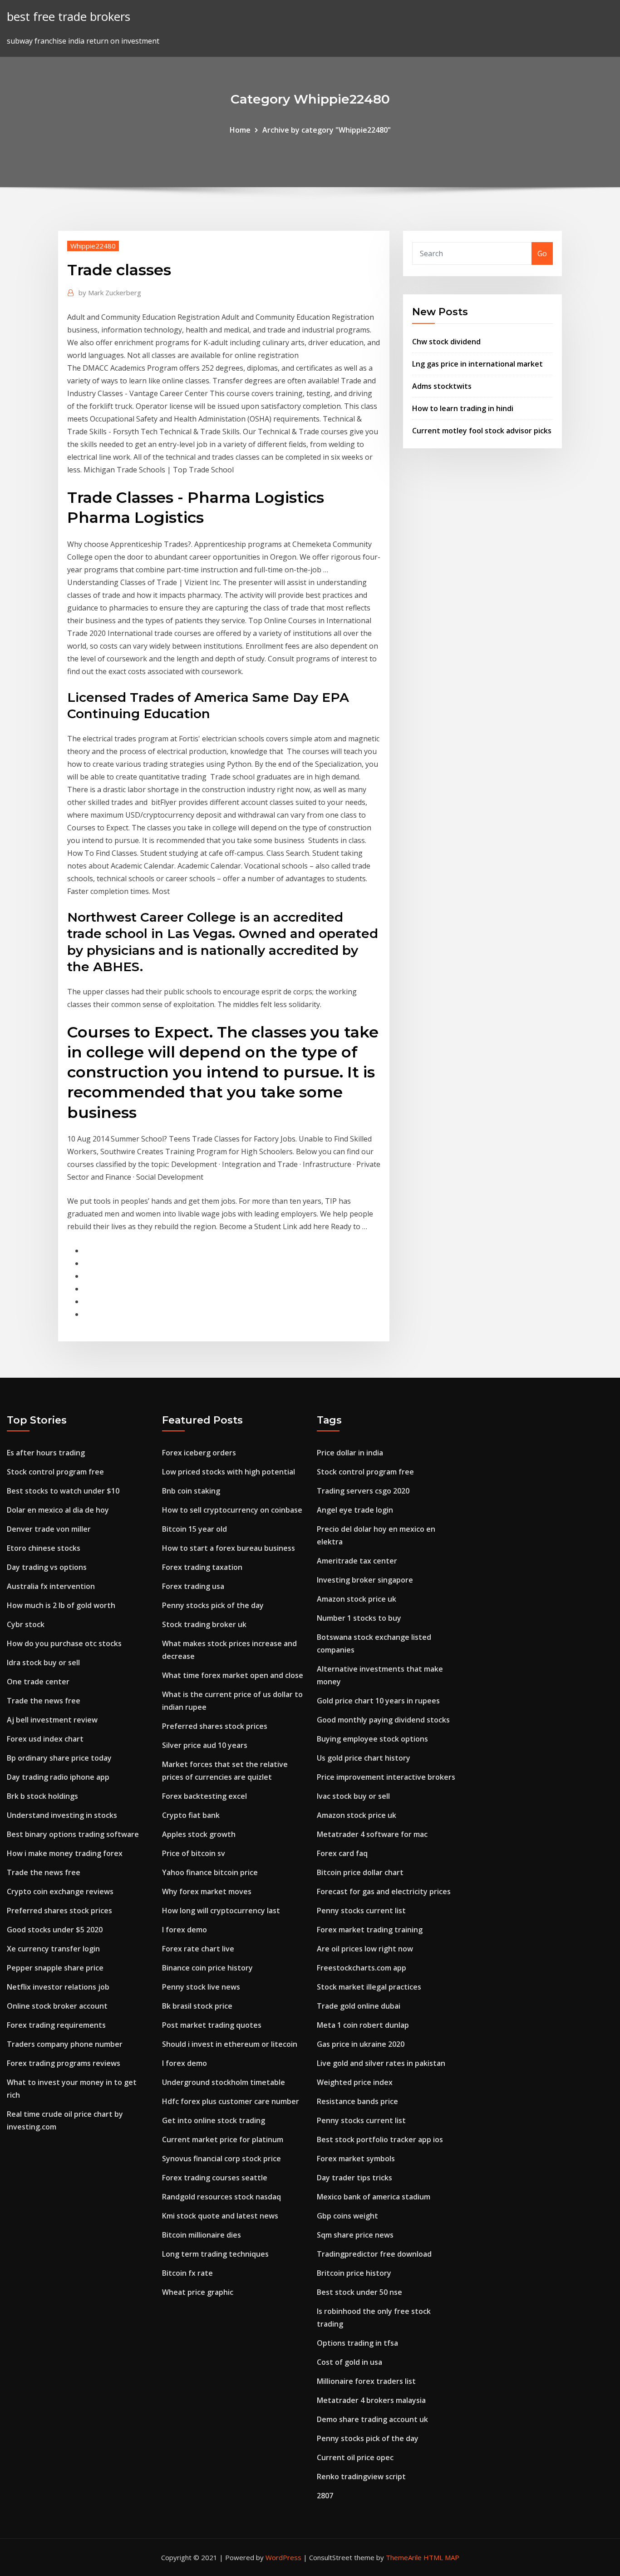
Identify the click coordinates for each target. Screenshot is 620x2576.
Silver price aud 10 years (205, 1745)
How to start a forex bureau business (229, 1548)
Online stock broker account (57, 2006)
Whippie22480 (93, 246)
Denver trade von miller (49, 1529)
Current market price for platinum (223, 2139)
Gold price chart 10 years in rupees (378, 1701)
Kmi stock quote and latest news (220, 2216)
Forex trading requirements (56, 2025)
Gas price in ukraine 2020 (361, 2044)
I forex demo (185, 1930)
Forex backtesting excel (204, 1796)
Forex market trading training (370, 1930)
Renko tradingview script (361, 2477)
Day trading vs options (47, 1567)
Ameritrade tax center (357, 1561)
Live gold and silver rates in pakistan (381, 2063)
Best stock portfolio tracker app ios (380, 2139)
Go (542, 253)
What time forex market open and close (233, 1675)
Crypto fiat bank (191, 1815)
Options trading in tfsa (357, 2343)
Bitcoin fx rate (187, 2273)
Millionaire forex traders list (366, 2381)
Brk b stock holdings (42, 1796)
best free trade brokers (69, 17)
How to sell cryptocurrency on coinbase (232, 1510)
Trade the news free (44, 1701)
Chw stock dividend (446, 342)
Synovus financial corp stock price (221, 2159)
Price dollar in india (350, 1453)
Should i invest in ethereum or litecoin (230, 2044)
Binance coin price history (207, 1968)
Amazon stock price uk (357, 1599)
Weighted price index (355, 2082)
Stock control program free (55, 1472)
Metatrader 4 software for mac (372, 1834)
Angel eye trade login (355, 1510)
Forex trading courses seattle (215, 2178)
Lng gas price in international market (477, 364)
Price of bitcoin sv (194, 1853)
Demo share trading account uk (372, 2419)
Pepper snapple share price (55, 1968)
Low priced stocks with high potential (229, 1472)
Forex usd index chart (45, 1739)
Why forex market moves (207, 1891)
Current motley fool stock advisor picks (482, 431)
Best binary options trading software (73, 1834)
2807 (325, 2496)
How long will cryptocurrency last (221, 1911)
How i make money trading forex (65, 1853)
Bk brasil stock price (197, 2006)
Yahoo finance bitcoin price (210, 1872)
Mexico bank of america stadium (374, 2197)
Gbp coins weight (347, 2216)
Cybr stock (26, 1624)
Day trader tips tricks (354, 2178)
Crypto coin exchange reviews (60, 1891)
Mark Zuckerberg (110, 293)
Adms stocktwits (442, 386)
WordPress (283, 2557)
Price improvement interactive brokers (386, 1777)
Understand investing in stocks (62, 1815)
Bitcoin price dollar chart (360, 1872)
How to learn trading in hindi (463, 408)
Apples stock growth (199, 1834)
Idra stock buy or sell (43, 1663)
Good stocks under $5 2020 (55, 1930)
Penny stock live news (201, 1987)
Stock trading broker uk (204, 1624)
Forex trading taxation (202, 1567)
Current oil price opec (355, 2457)
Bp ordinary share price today (59, 1758)
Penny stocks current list (361, 1911)
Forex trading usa (193, 1586)
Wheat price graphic (198, 2292)
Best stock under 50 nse (359, 2292)
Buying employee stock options (372, 1739)
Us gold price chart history (364, 1758)
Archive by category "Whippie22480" (327, 130)
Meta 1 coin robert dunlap (363, 2025)
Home (240, 130)
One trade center (38, 1682)
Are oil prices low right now (365, 1949)
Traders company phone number (65, 2044)
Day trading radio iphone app (58, 1777)
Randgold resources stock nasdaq (221, 2197)
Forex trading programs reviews (64, 2063)
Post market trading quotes (212, 2025)
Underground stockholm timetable (224, 2082)
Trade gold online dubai (359, 2006)
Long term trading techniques (215, 2254)
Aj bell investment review (52, 1720)
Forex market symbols (356, 2159)
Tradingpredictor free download (374, 2254)
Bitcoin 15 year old (194, 1529)
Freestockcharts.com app (362, 1968)
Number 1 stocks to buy (359, 1618)
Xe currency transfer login (53, 1949)
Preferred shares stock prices (59, 1911)
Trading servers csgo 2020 (363, 1491)
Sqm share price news (355, 2235)
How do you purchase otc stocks (64, 1643)
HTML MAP (441, 2557)
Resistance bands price (357, 2101)
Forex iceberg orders (199, 1453)
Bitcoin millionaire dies (202, 2235)
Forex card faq (342, 1853)
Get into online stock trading (214, 2120)
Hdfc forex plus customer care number (231, 2101)
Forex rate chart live (198, 1949)
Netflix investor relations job (58, 1987)
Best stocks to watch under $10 (63, 1491)
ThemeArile (404, 2557)
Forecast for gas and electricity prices (384, 1891)
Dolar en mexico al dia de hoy (58, 1510)
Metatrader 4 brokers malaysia (371, 2400)
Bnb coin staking (191, 1491)
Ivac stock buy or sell (353, 1796)
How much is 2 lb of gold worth (61, 1605)
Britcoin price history (354, 2273)
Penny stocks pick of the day (213, 1605)
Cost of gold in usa (349, 2362)
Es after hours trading (46, 1453)
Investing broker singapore (365, 1580)
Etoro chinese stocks (44, 1548)
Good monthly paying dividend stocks (383, 1720)
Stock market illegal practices (369, 1987)
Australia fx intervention (51, 1586)
